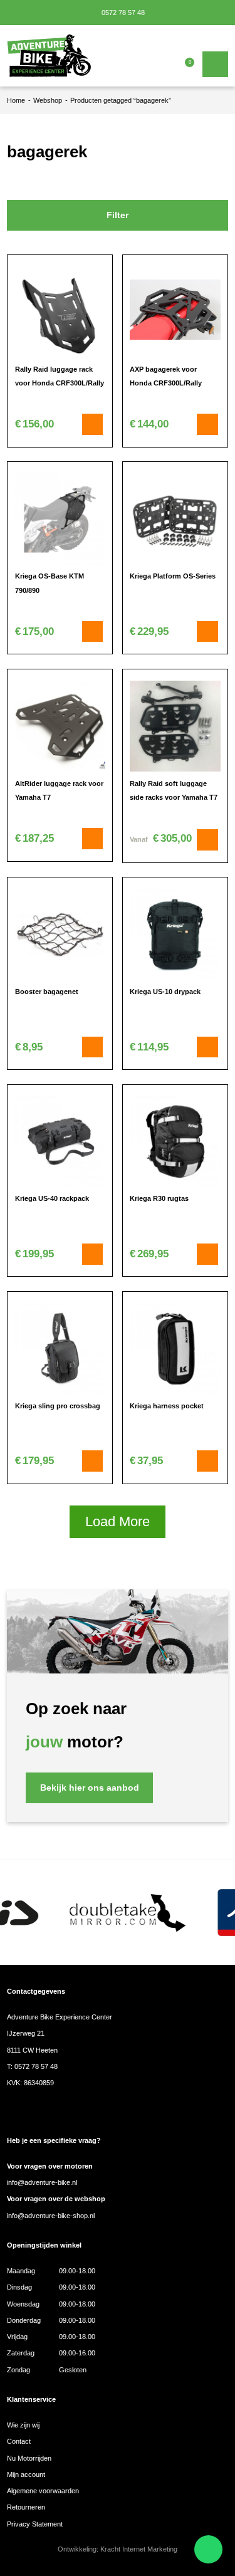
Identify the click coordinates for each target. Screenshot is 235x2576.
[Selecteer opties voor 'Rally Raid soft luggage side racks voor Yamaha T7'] (207, 840)
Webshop (48, 100)
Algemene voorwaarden (43, 2491)
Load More (118, 1521)
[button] (93, 424)
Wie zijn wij (23, 2425)
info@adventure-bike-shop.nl (51, 2216)
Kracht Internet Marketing (139, 2549)
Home (16, 100)
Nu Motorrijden (29, 2458)
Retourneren (26, 2507)
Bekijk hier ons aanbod (90, 1788)
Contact (19, 2441)
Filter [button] (118, 215)
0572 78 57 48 (122, 13)
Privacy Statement (35, 2524)
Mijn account (26, 2474)
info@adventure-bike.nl (42, 2182)
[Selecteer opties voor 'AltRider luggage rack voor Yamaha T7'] (93, 839)
